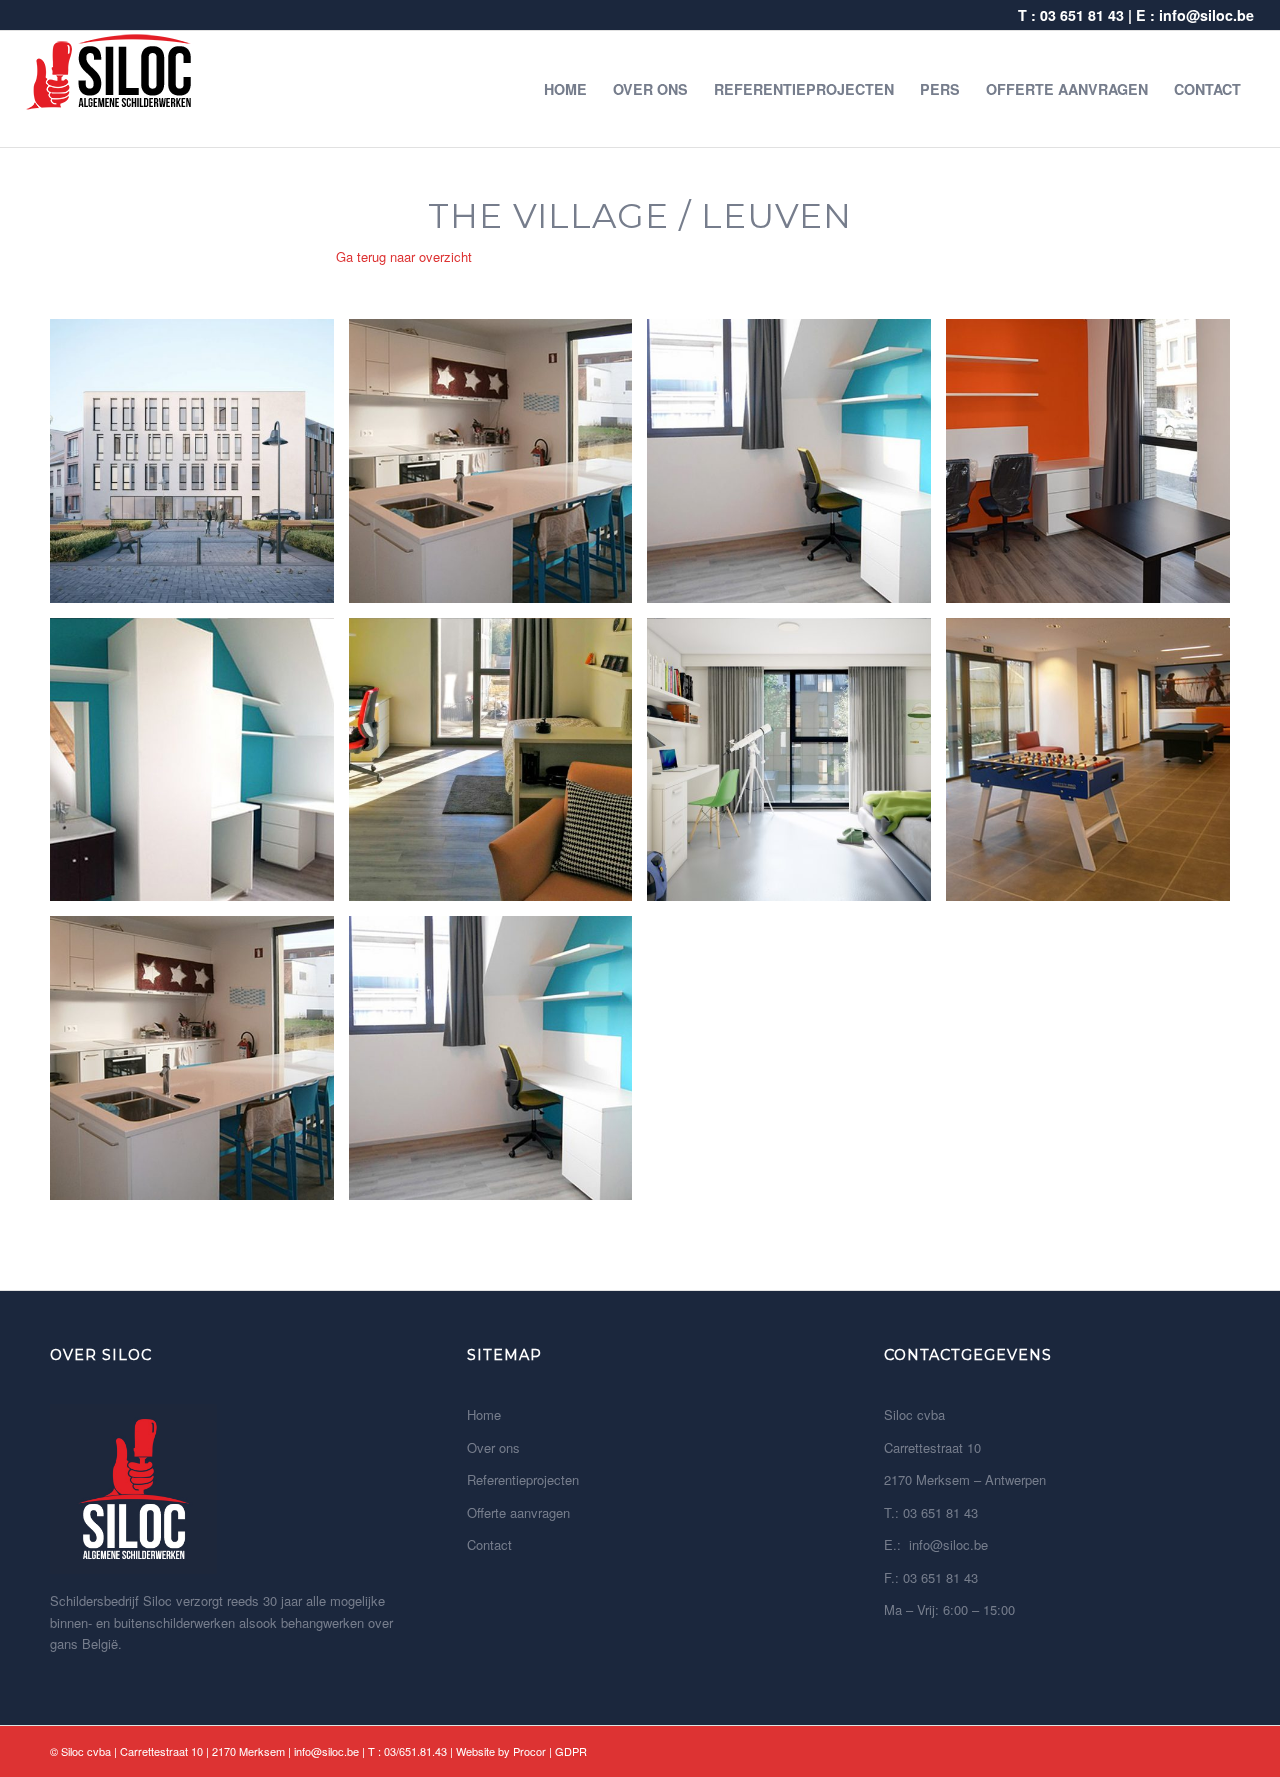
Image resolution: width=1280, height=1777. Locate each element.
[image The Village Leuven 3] (796, 468)
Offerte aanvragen (518, 1512)
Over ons (493, 1447)
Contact (489, 1544)
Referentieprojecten (523, 1479)
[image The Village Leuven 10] (498, 1065)
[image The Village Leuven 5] (199, 767)
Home (484, 1414)
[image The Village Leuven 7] (796, 767)
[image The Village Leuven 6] (498, 767)
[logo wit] (109, 89)
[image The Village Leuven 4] (1095, 468)
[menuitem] (565, 89)
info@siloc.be (1206, 15)
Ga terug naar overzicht (404, 256)
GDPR (571, 1751)
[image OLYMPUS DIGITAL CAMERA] (498, 468)
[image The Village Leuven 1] (199, 468)
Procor (529, 1751)
